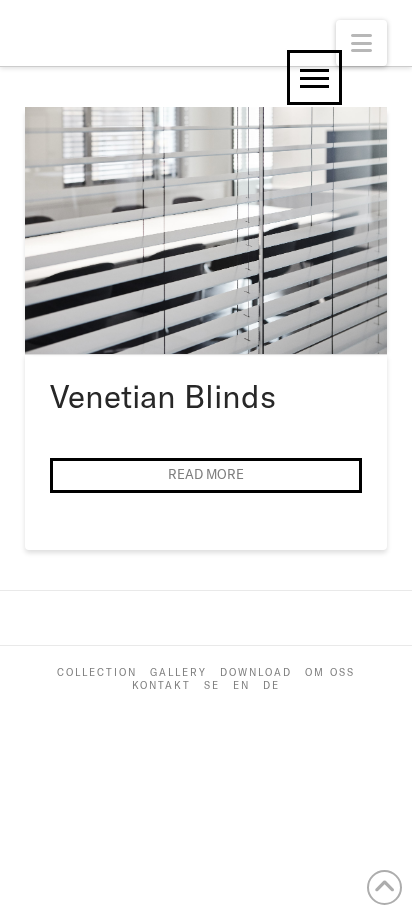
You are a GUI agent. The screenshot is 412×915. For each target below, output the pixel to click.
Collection (97, 672)
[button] (361, 43)
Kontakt (161, 685)
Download (256, 672)
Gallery (178, 672)
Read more (206, 474)
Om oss (330, 672)
